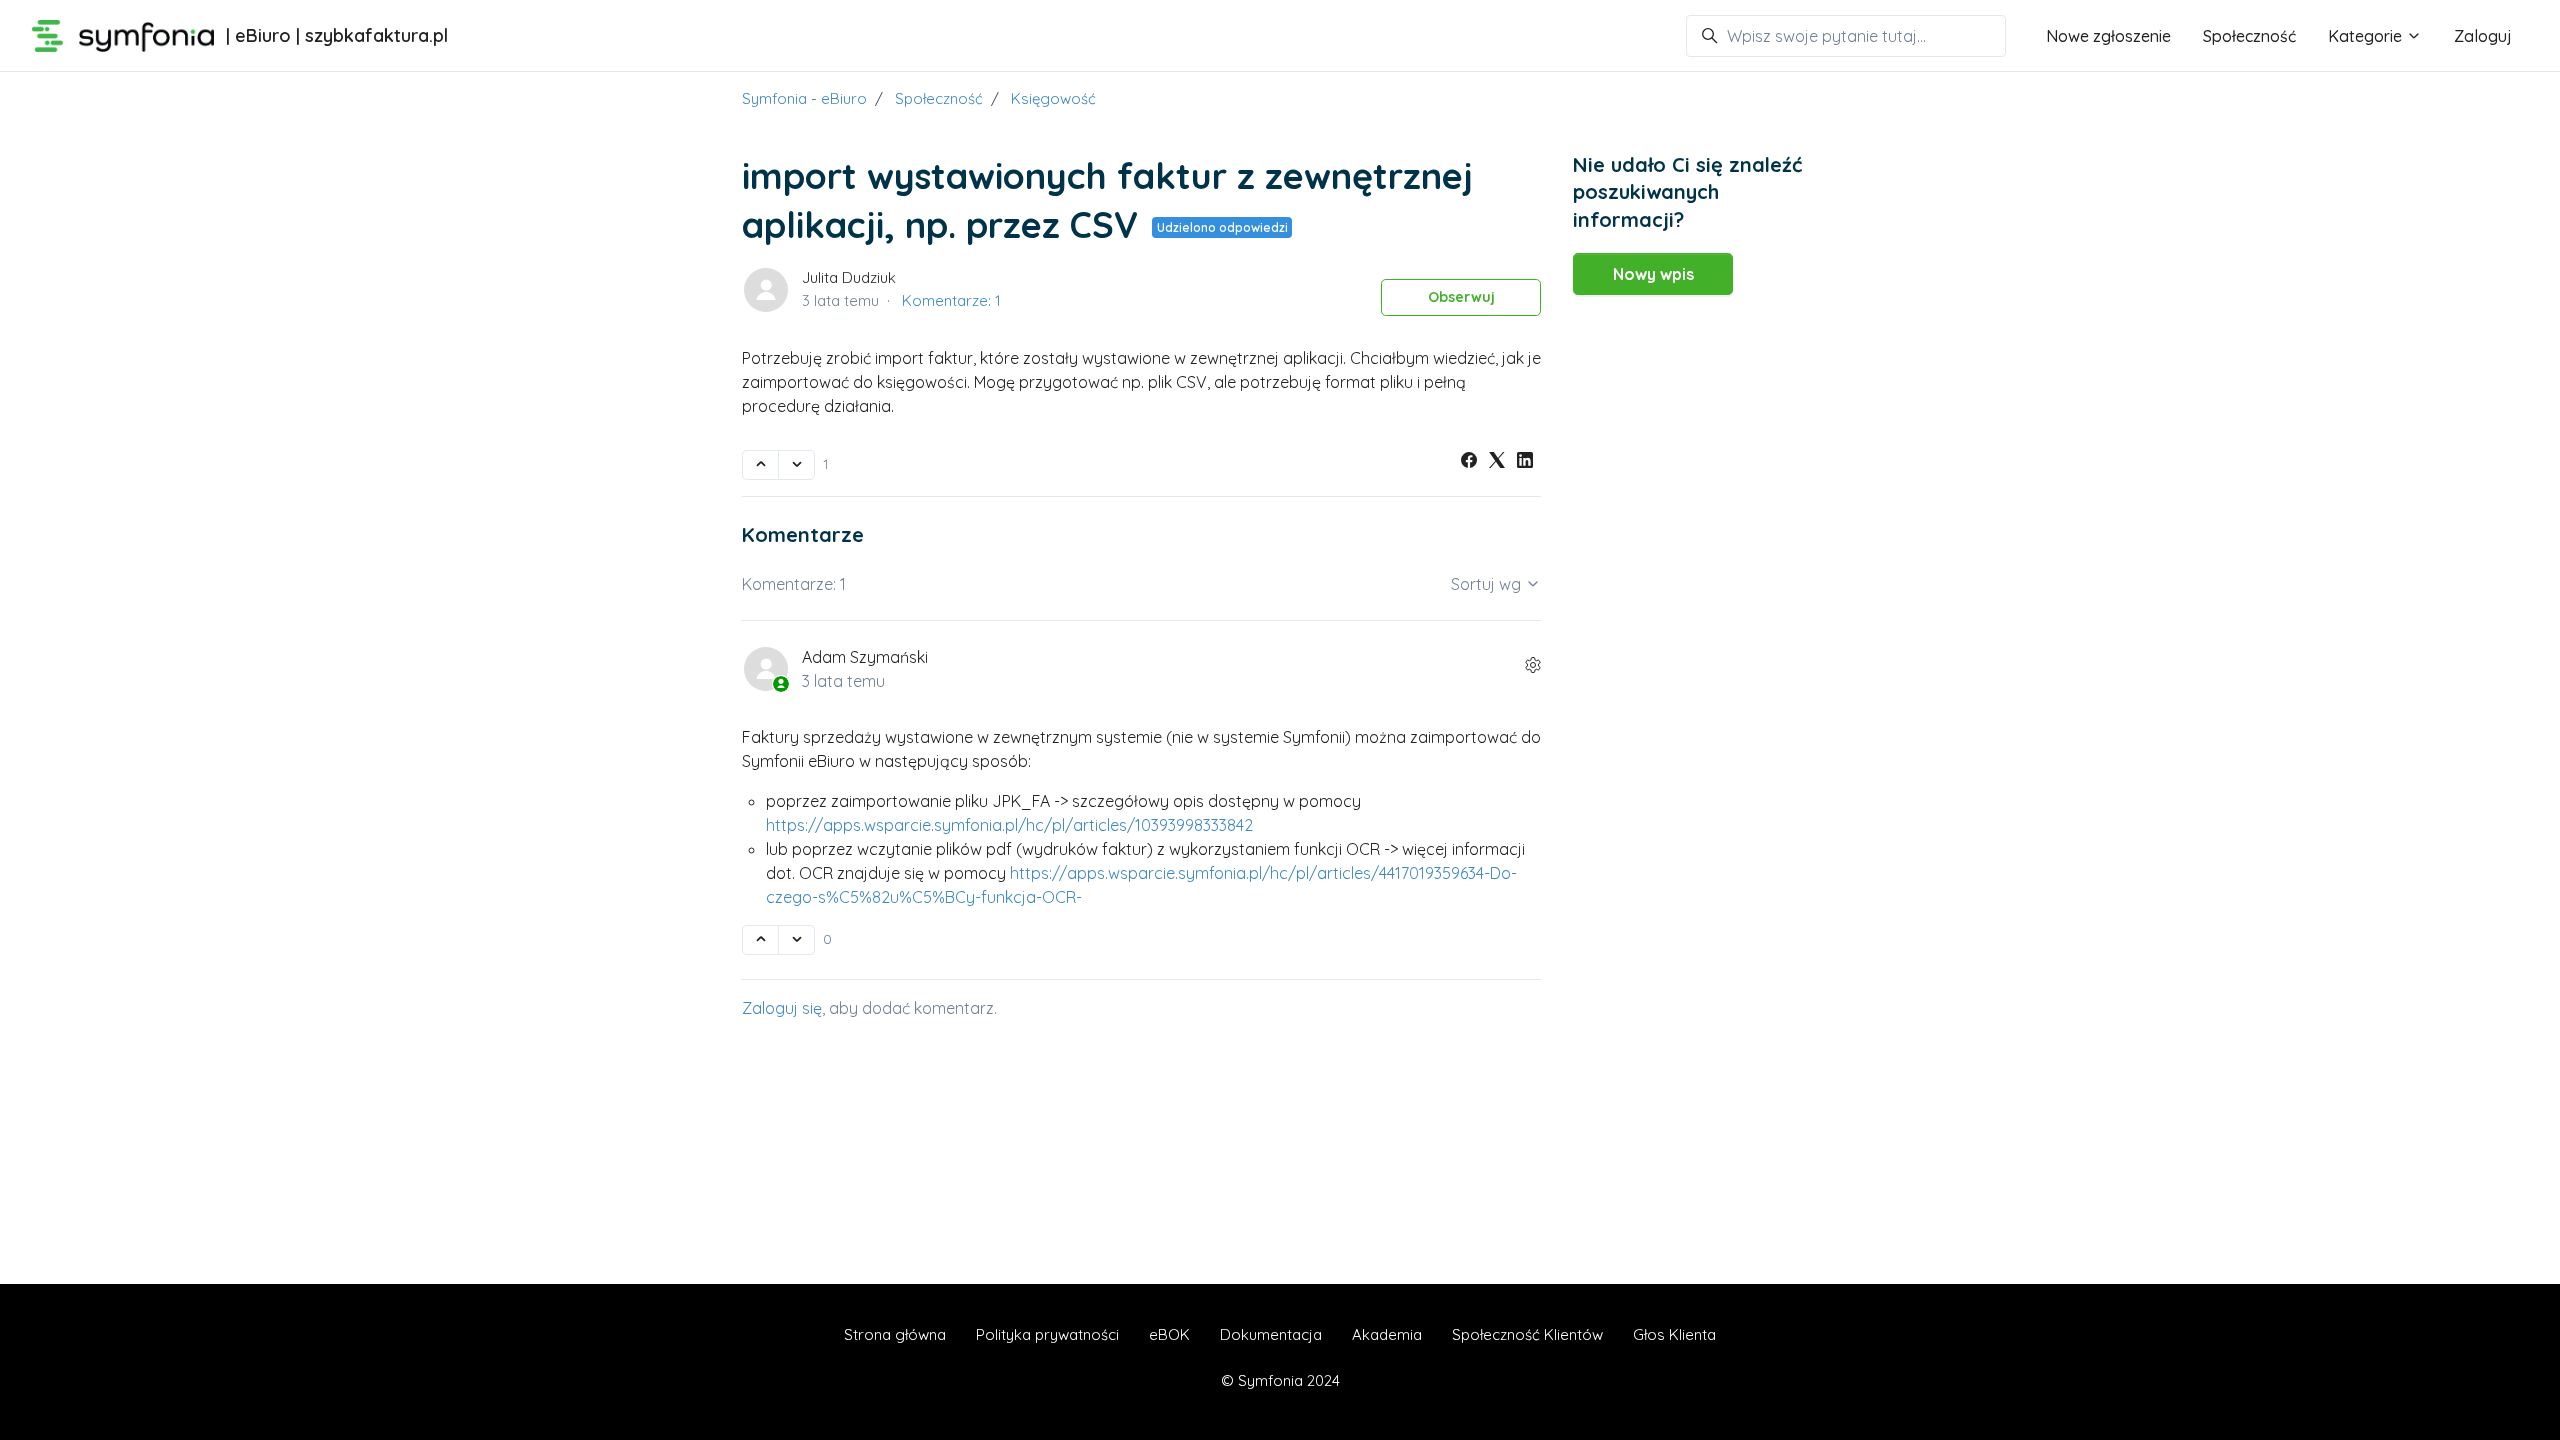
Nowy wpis (1653, 274)
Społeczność (2249, 36)
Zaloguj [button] (2483, 36)
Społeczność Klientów (1527, 1334)
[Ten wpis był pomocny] (760, 465)
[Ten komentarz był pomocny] (760, 940)
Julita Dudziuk (849, 277)
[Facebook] (1469, 462)
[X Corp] (1497, 462)
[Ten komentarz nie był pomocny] (796, 940)
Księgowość (1053, 98)
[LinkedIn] (1525, 462)
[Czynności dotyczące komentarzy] (1533, 665)
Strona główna (895, 1334)
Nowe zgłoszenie (2108, 36)
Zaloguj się (782, 1008)
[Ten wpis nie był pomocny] (796, 465)
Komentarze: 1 (951, 300)
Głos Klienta (1674, 1334)
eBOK (1169, 1334)
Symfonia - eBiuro (804, 98)
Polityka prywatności (1047, 1334)
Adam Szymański (865, 657)
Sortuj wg (1488, 584)
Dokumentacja (1271, 1334)
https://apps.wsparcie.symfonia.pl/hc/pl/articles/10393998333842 (1009, 825)
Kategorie (2367, 36)
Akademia (1387, 1334)
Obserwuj (1461, 297)
